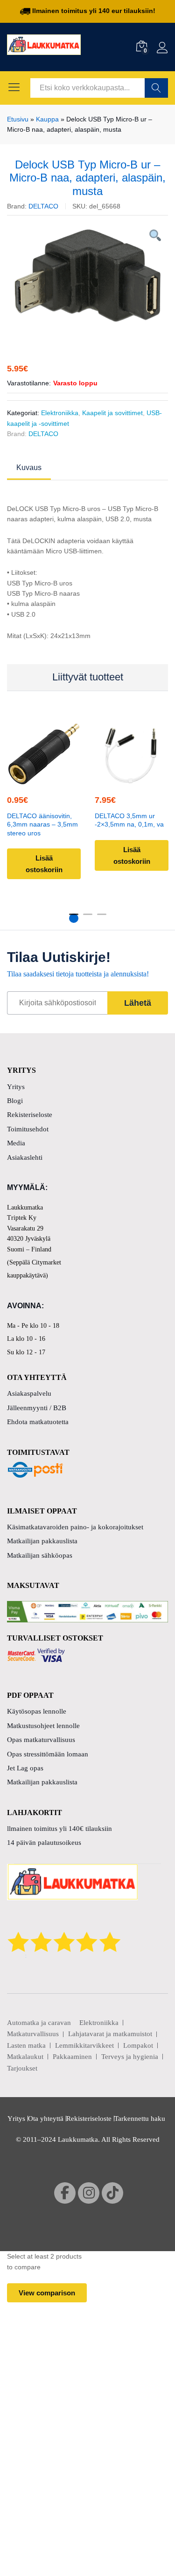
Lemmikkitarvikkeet (84, 2045)
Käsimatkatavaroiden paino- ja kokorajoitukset (75, 1527)
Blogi (15, 1101)
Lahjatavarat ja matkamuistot (110, 2034)
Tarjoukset (22, 2068)
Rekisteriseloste (30, 1115)
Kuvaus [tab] (29, 468)
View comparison (47, 2293)
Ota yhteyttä (46, 2119)
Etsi (156, 88)
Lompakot (138, 2045)
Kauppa (47, 119)
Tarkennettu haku (140, 2119)
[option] (87, 276)
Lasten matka (26, 2045)
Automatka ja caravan (39, 2023)
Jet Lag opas (25, 1768)
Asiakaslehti (25, 1157)
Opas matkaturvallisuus (41, 1740)
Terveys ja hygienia (130, 2057)
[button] (42, 779)
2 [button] (88, 918)
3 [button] (102, 918)
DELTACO (43, 206)
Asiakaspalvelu (29, 1393)
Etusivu (18, 119)
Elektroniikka (60, 413)
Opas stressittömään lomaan (48, 1754)
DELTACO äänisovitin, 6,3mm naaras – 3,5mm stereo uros (42, 824)
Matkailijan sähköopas (40, 1555)
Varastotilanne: (29, 383)
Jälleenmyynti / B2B (37, 1408)
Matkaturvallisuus (33, 2034)
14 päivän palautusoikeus (44, 1843)
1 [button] (74, 918)
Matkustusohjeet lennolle (43, 1726)
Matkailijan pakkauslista (42, 1541)
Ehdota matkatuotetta (38, 1422)
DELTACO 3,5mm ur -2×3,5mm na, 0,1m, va (129, 820)
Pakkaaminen (72, 2057)
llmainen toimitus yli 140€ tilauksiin (59, 1829)
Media (16, 1143)
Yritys (16, 1087)
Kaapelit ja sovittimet (112, 413)
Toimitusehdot (28, 1129)
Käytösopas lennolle (37, 1711)
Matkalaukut (25, 2057)
